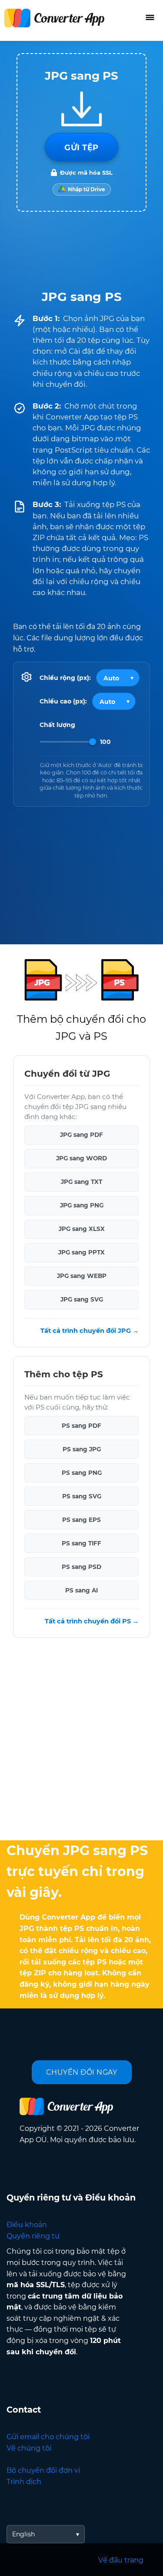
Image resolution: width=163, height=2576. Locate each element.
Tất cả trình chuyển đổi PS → (92, 1621)
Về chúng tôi (29, 2448)
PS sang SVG (82, 1496)
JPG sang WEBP (82, 1276)
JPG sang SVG (82, 1300)
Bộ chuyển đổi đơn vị (43, 2470)
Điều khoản (27, 2225)
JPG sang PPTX (81, 1253)
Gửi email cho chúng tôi (48, 2437)
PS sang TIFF (81, 1543)
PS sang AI (81, 1590)
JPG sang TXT (81, 1182)
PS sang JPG (82, 1449)
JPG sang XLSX (82, 1229)
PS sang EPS (81, 1520)
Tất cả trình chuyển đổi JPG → (90, 1331)
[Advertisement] (81, 1741)
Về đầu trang (121, 2560)
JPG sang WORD (81, 1159)
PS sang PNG (82, 1473)
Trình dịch (24, 2482)
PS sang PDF (81, 1426)
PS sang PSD (81, 1567)
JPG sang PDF (81, 1135)
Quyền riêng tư (33, 2236)
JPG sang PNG (82, 1206)
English (23, 2534)
